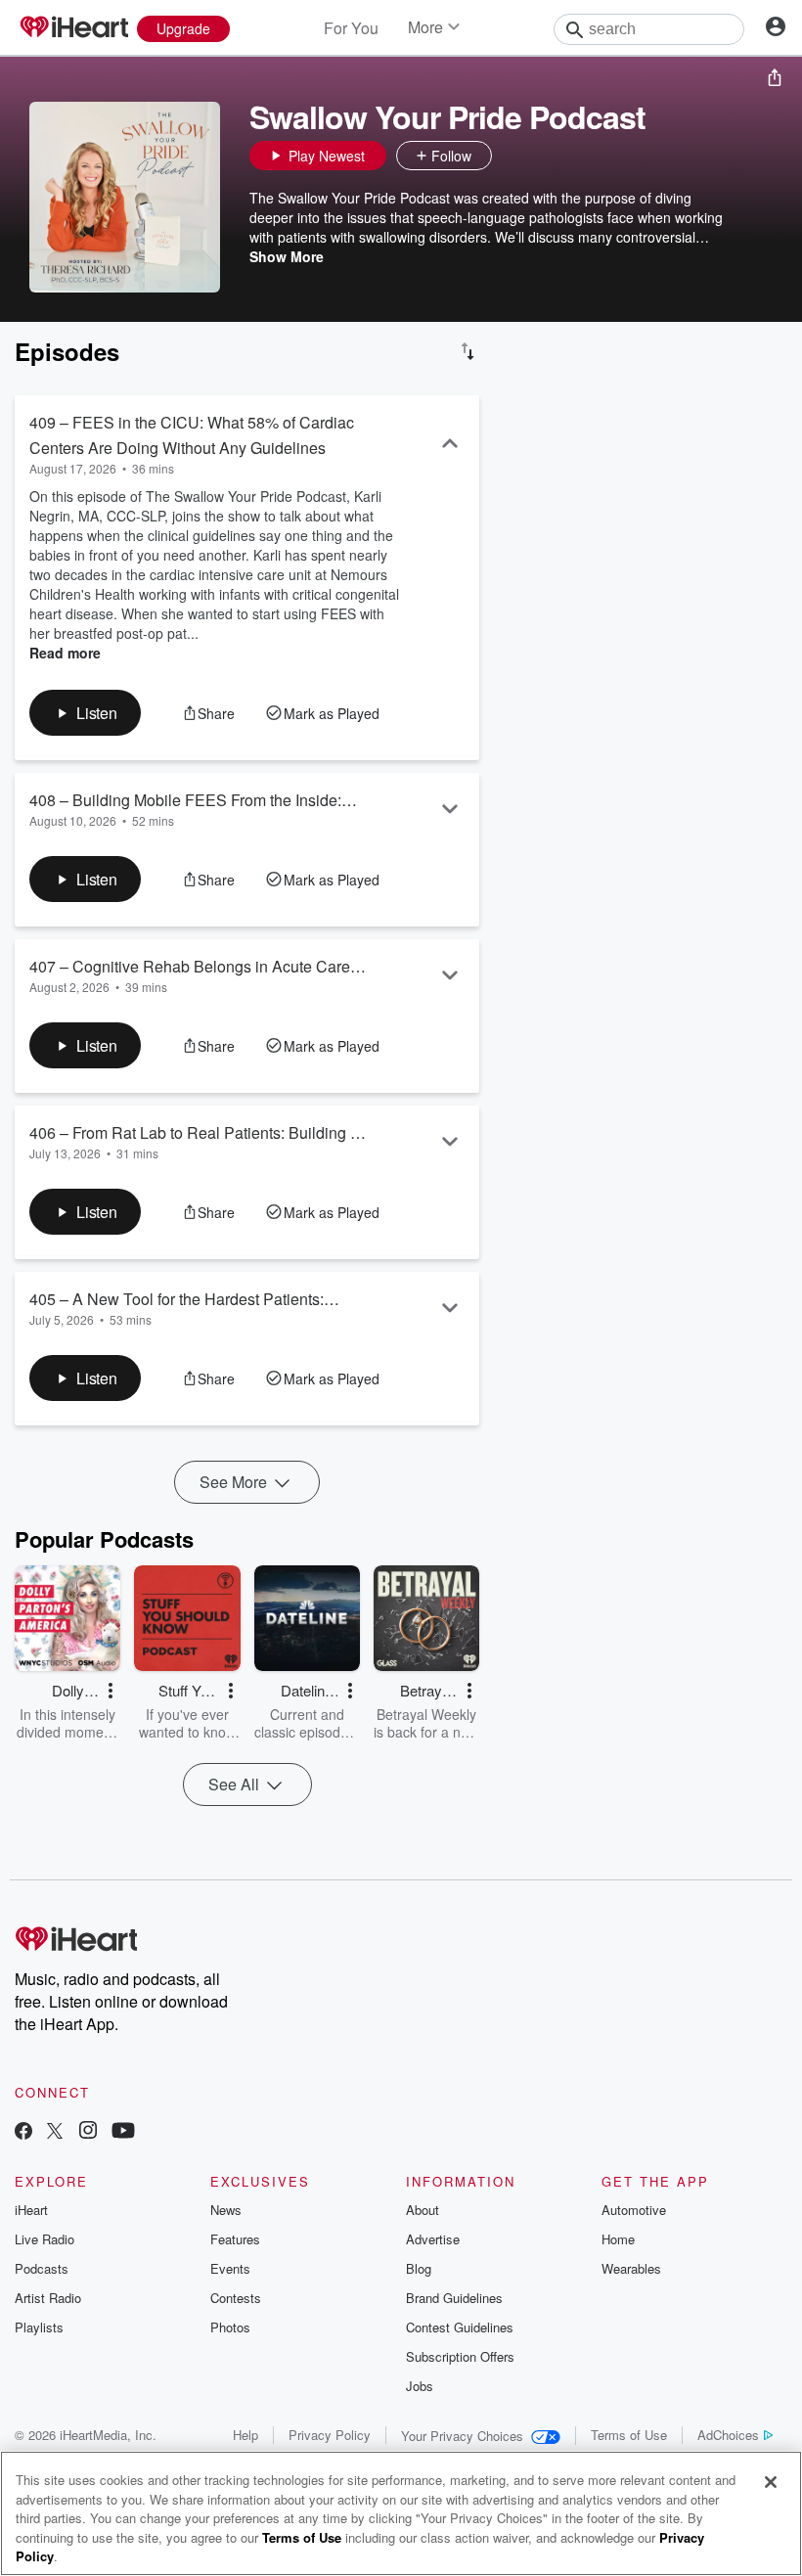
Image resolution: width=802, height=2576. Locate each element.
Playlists (39, 2327)
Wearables (631, 2268)
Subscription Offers (460, 2356)
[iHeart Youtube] (123, 2132)
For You (351, 28)
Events (230, 2268)
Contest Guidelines (460, 2327)
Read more (65, 653)
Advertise (433, 2239)
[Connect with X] (55, 2132)
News (226, 2210)
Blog (419, 2268)
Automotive (634, 2210)
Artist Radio (48, 2298)
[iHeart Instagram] (88, 2132)
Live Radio (45, 2239)
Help (245, 2435)
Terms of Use (629, 2435)
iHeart (31, 2210)
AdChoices (728, 2435)
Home (618, 2239)
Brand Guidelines (454, 2298)
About (423, 2210)
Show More (287, 256)
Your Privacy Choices (462, 2436)
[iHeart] (73, 28)
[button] (512, 156)
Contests (236, 2298)
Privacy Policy (330, 2435)
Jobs (420, 2386)
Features (235, 2239)
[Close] (771, 2482)
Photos (230, 2327)
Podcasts (42, 2268)
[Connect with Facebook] (23, 2132)
